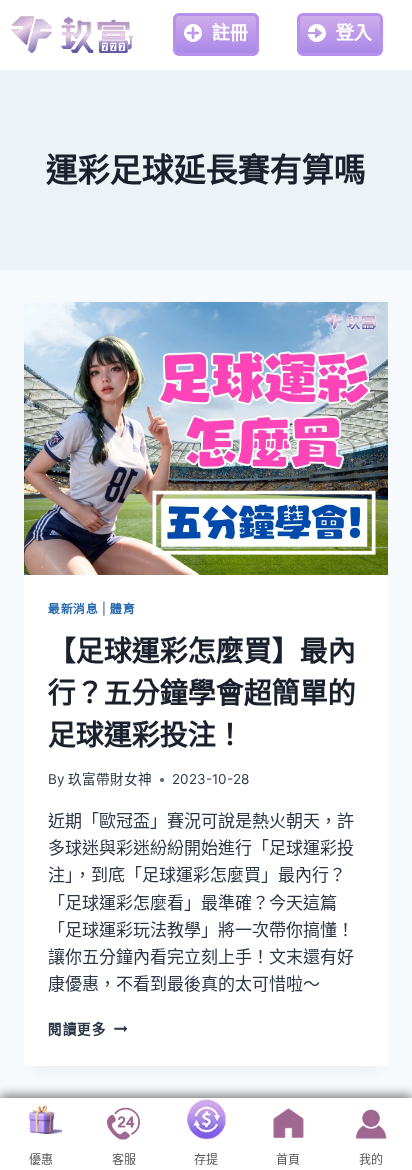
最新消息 (73, 608)
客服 (124, 1160)
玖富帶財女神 (110, 779)
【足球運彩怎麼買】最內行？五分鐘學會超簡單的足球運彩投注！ (202, 693)
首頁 (288, 1160)
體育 (122, 608)
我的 (371, 1160)
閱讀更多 (87, 1029)
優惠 (41, 1160)
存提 (206, 1160)
